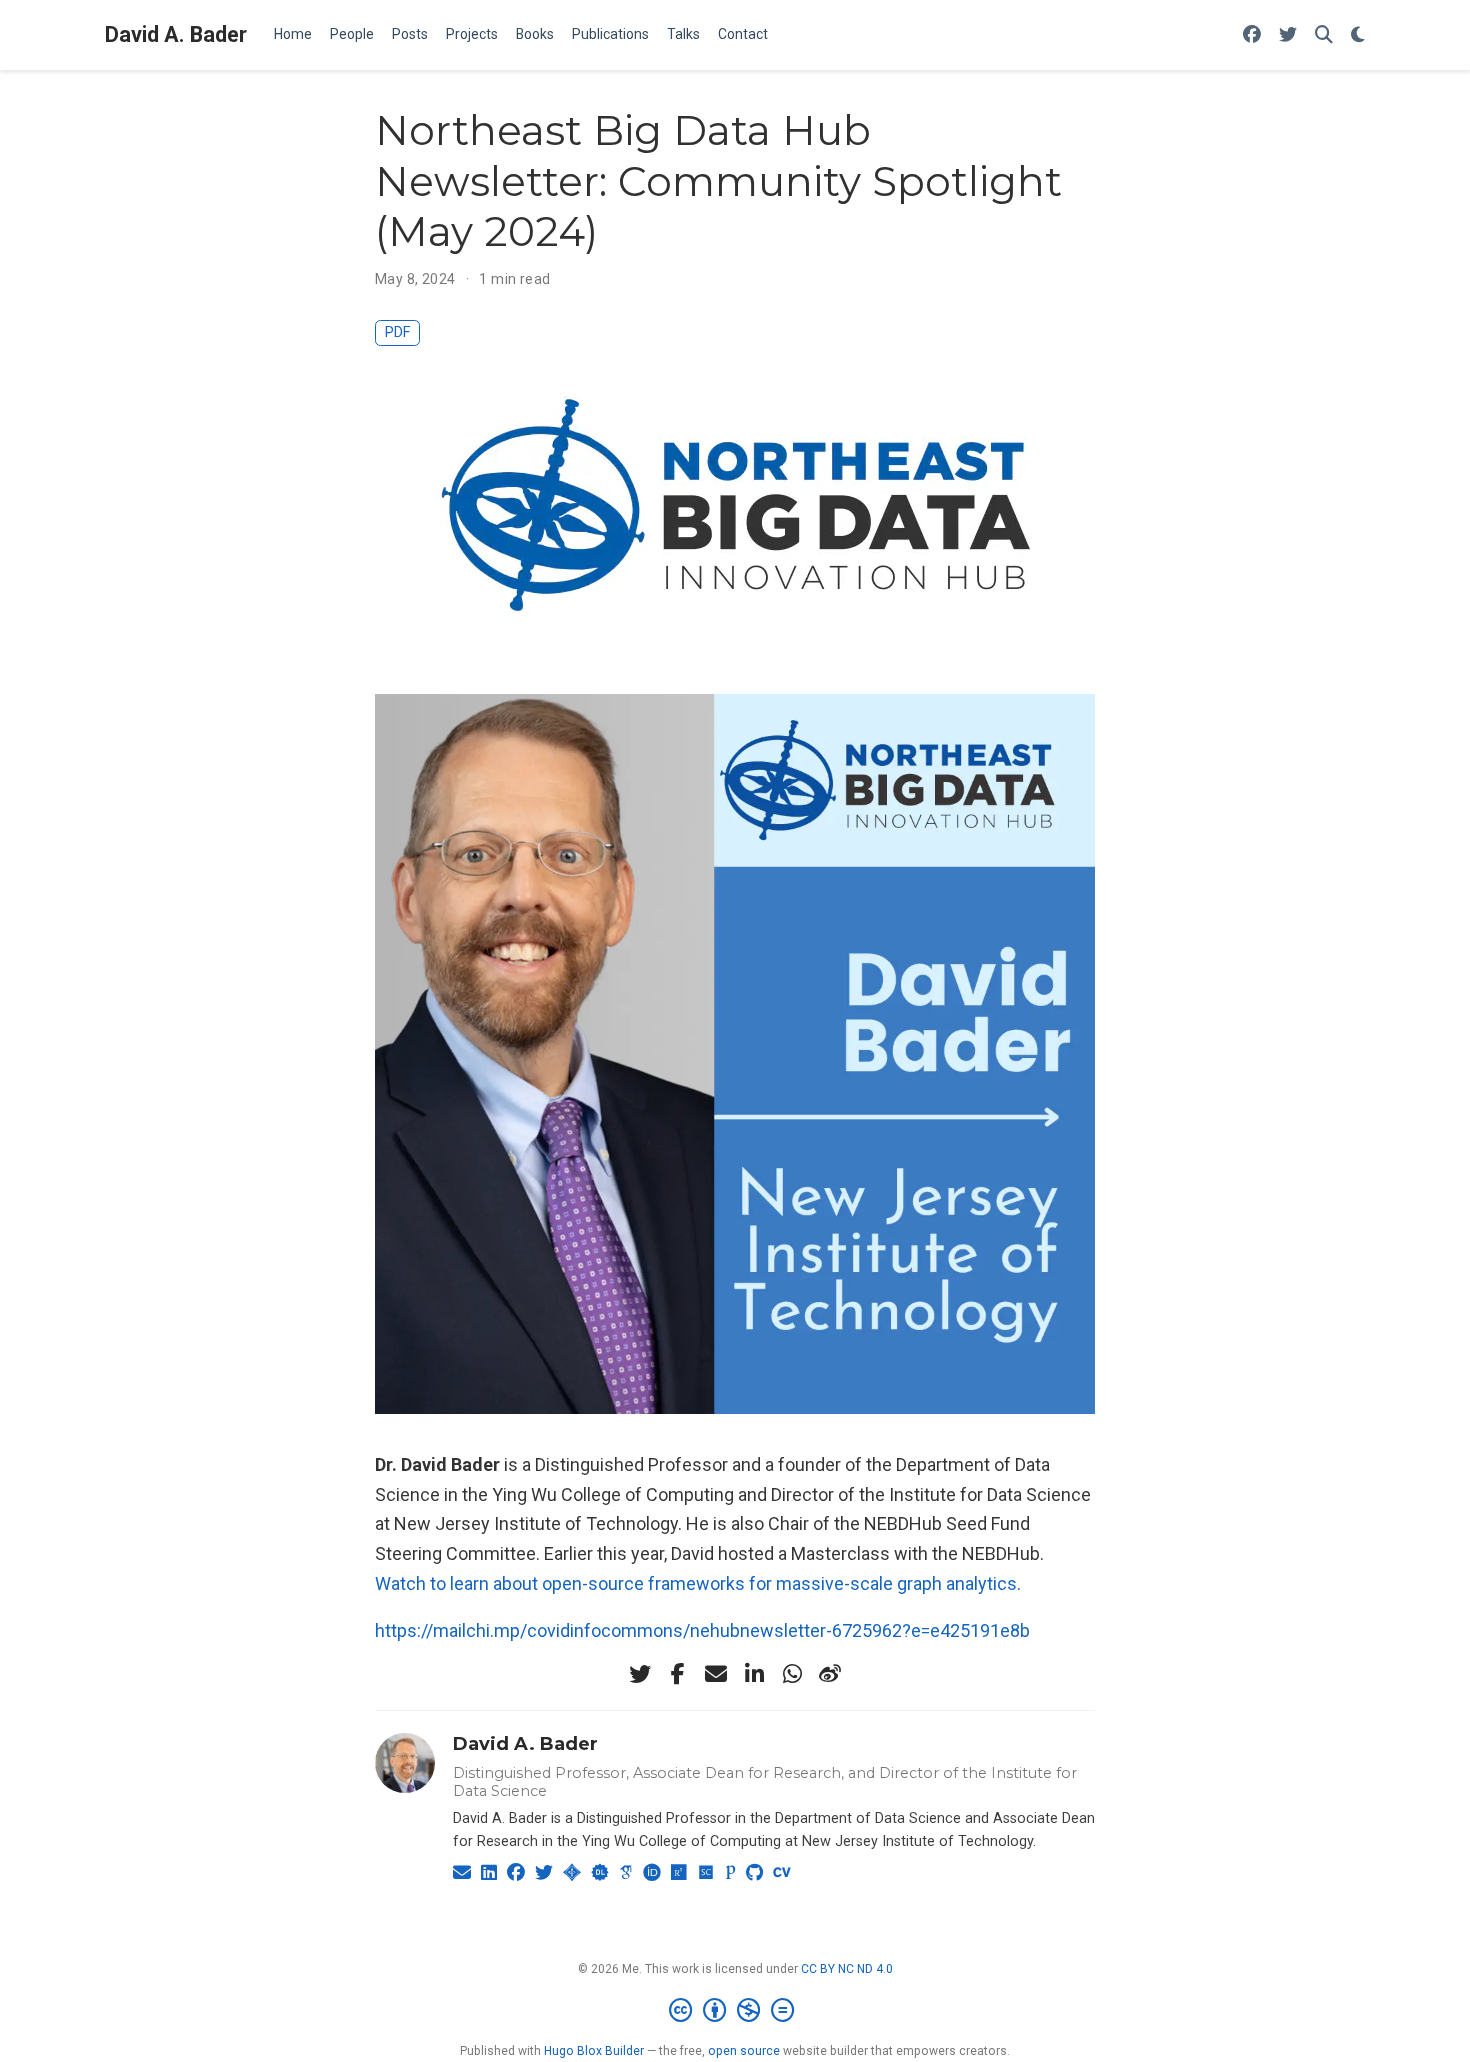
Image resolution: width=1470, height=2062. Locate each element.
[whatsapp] (792, 1674)
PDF (397, 332)
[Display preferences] (1358, 35)
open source (744, 2051)
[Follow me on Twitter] (1288, 35)
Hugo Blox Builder (594, 2051)
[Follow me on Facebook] (1252, 35)
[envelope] (716, 1674)
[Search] (1324, 35)
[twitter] (640, 1674)
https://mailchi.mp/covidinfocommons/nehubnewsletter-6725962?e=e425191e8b (702, 1630)
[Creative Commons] (735, 2011)
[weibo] (830, 1674)
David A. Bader (176, 34)
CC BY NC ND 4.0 (847, 1969)
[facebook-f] (678, 1674)
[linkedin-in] (754, 1674)
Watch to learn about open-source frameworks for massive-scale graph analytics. (698, 1583)
